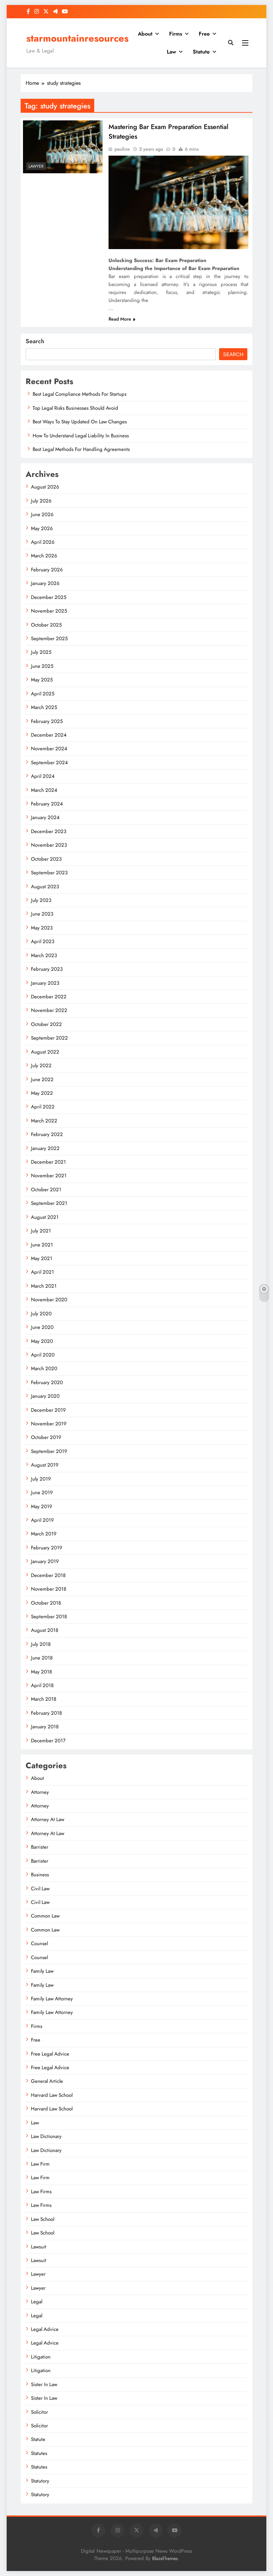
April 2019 (42, 1520)
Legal (37, 2302)
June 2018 (42, 1658)
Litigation (41, 2357)
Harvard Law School (52, 2095)
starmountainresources (77, 38)
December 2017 (48, 1741)
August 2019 (45, 1465)
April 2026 (43, 542)
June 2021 (42, 1245)
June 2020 (42, 1327)
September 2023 (49, 873)
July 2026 (41, 501)
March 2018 (44, 1699)
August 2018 (45, 1630)
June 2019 (42, 1493)
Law (171, 52)
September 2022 (49, 1038)
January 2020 (45, 1396)
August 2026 (45, 487)
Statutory (40, 2481)
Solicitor (39, 2412)
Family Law (42, 1971)
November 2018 (49, 1589)
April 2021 (42, 1272)
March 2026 (44, 556)
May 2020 (42, 1341)
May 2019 (42, 1506)
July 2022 (41, 1066)
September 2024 (49, 763)
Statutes (39, 2453)
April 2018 (42, 1685)
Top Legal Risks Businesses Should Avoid (75, 408)
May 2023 (42, 928)
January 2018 (45, 1727)
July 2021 (41, 1231)
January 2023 (45, 983)
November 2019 (49, 1424)
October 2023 (46, 859)
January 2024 (45, 817)
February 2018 (46, 1713)
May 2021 (42, 1258)
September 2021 (49, 1203)
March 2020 (44, 1368)
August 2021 (45, 1217)
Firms (176, 34)
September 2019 (49, 1451)
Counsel (39, 1943)
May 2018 (41, 1672)
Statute (201, 52)
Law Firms (41, 2192)
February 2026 (47, 570)
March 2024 (44, 790)
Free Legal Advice (50, 2054)
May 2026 (42, 528)
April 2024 (43, 776)
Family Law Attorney (52, 1999)
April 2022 (43, 1107)
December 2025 (49, 597)
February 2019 (47, 1548)
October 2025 (46, 625)
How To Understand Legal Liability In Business (81, 436)
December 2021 (48, 1162)
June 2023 (42, 914)
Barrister (40, 1847)
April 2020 (43, 1355)
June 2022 (42, 1079)
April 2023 (43, 941)
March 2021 (44, 1286)
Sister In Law (44, 2384)
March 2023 (44, 955)
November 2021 (49, 1176)
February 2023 (47, 969)
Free (204, 34)
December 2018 (48, 1575)
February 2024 (47, 804)
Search (35, 341)
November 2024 (49, 749)
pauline (122, 149)
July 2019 (41, 1479)
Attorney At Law (48, 1819)
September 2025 (49, 639)
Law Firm (40, 2164)
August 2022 (45, 1052)
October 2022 (46, 1024)
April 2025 (43, 694)
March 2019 (44, 1534)
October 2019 (46, 1437)
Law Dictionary (46, 2136)
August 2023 (45, 887)
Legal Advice (45, 2329)
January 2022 (45, 1148)
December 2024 (49, 735)
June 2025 (42, 666)
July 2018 (41, 1644)
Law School (43, 2219)
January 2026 (45, 583)
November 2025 (49, 611)
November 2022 (49, 1010)
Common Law (45, 1916)
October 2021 (46, 1190)
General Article (47, 2081)
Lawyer (36, 166)
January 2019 (45, 1561)
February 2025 (47, 721)
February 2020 (47, 1382)
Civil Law (40, 1889)
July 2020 (41, 1314)
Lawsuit (39, 2247)
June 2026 (42, 514)
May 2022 (42, 1093)
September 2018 (49, 1617)
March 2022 (44, 1121)
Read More (120, 319)
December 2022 (49, 997)
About (145, 34)
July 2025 (41, 652)
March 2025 (44, 707)
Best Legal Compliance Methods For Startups (80, 394)
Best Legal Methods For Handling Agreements (81, 449)
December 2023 (49, 831)
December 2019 (48, 1410)
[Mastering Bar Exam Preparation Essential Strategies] (63, 147)
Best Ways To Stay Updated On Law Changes (80, 422)
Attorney (40, 1792)
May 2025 (42, 680)
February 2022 (47, 1134)
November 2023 (49, 845)
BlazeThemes (165, 2558)
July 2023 (41, 900)
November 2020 (49, 1300)
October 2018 (46, 1603)
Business (40, 1875)
